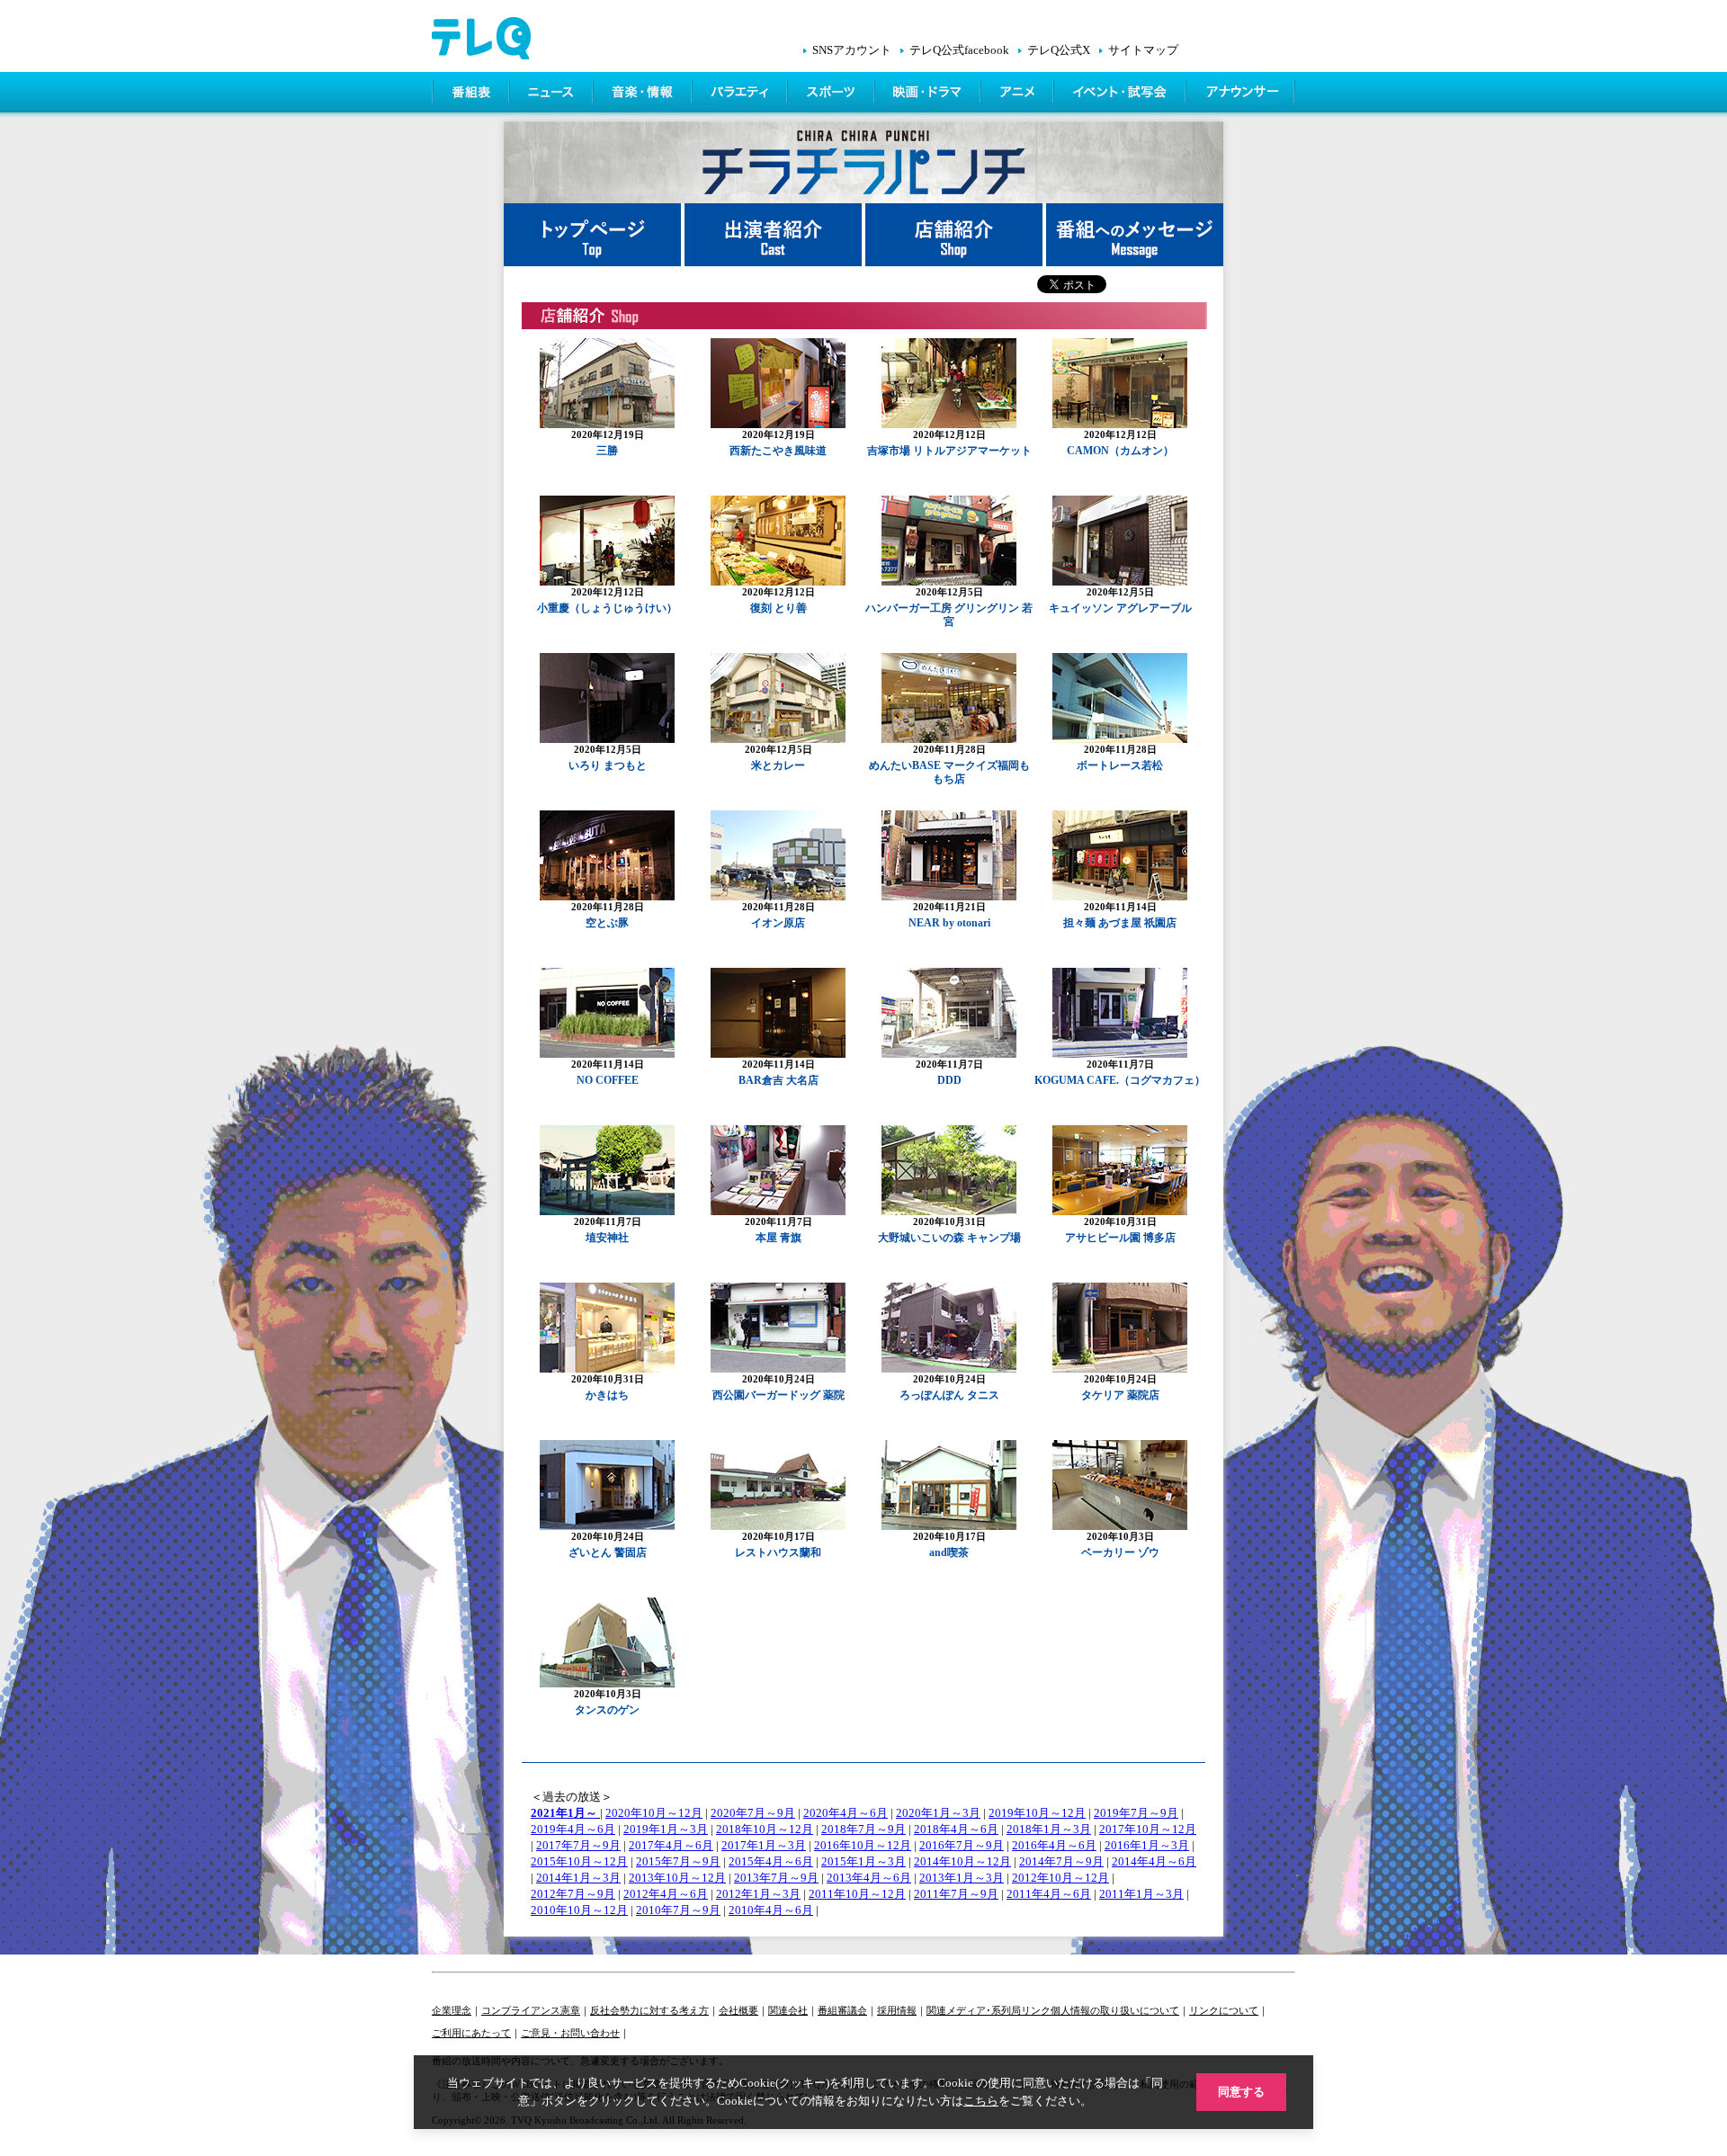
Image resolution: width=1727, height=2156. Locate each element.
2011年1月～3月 (1141, 1894)
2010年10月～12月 (579, 1910)
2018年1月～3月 (1049, 1829)
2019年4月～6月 (573, 1829)
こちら (981, 2101)
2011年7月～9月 (956, 1894)
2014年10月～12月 (962, 1861)
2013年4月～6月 (869, 1878)
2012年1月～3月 (758, 1894)
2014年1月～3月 (578, 1878)
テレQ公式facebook (959, 50)
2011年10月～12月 (857, 1894)
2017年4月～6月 (671, 1845)
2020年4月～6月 (846, 1813)
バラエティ (741, 94)
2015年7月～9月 (678, 1861)
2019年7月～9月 (1136, 1813)
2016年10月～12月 (863, 1845)
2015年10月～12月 (579, 1861)
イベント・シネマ (1121, 94)
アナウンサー (1241, 94)
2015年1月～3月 (863, 1861)
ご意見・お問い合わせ (570, 2033)
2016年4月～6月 (1054, 1845)
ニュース (553, 94)
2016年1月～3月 (1147, 1845)
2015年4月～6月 (771, 1861)
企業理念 (452, 2010)
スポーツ (832, 94)
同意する (1241, 2092)
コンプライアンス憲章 (531, 2010)
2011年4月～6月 (1049, 1894)
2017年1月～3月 (764, 1845)
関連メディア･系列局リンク (989, 2010)
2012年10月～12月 (1060, 1878)
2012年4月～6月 (666, 1894)
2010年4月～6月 (771, 1910)
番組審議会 (842, 2010)
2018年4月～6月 (956, 1829)
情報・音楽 (644, 94)
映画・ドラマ (929, 94)
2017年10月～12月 (1148, 1829)
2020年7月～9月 (753, 1813)
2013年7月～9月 (776, 1878)
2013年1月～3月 (962, 1878)
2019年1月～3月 (666, 1829)
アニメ (1019, 94)
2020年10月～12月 (654, 1813)
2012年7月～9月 (573, 1894)
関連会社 (788, 2010)
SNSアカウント (852, 50)
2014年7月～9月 (1061, 1861)
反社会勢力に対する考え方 (649, 2010)
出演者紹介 (775, 235)
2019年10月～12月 (1037, 1813)
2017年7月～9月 (578, 1845)
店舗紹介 (956, 235)
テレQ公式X (1059, 50)
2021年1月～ (564, 1813)
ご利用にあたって (471, 2033)
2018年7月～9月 (863, 1829)
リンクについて (1224, 2010)
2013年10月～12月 (677, 1878)
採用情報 (897, 2010)
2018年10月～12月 (765, 1829)
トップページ (594, 235)
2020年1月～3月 (938, 1813)
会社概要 (738, 2010)
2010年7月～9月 (678, 1910)
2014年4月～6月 (1154, 1861)
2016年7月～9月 (962, 1845)
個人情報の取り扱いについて (1115, 2010)
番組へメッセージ (1135, 235)
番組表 (471, 94)
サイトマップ (1143, 50)
